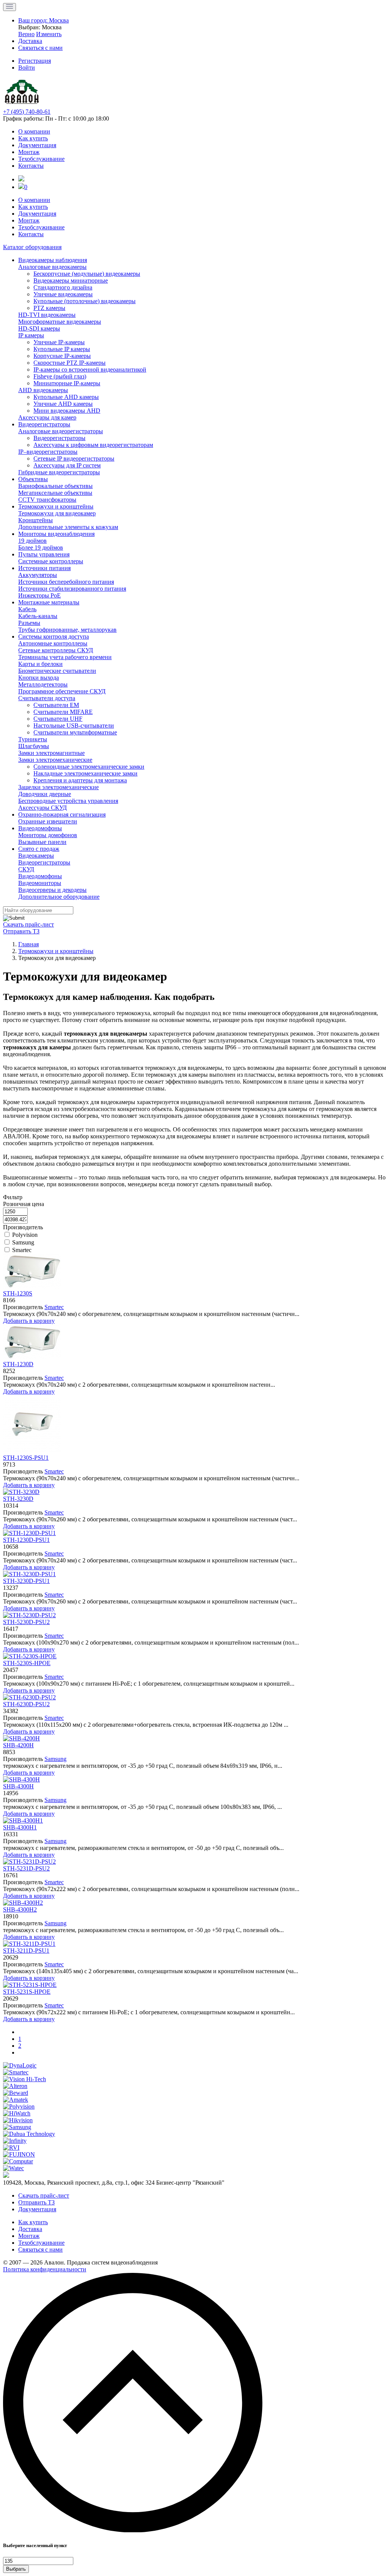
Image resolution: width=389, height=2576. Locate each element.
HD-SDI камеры (39, 328)
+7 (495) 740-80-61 (27, 112)
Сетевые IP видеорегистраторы (74, 458)
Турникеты (33, 739)
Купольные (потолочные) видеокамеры (85, 301)
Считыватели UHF (58, 719)
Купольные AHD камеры (66, 397)
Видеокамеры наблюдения (53, 260)
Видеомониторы (40, 883)
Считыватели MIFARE (63, 712)
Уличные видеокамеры (63, 294)
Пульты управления (44, 554)
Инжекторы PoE (40, 595)
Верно (26, 34)
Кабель (27, 609)
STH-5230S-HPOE (27, 1663)
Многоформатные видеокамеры (60, 322)
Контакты (31, 166)
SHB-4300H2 (20, 1909)
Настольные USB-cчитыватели (74, 725)
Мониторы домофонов (48, 835)
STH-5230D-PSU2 (26, 1622)
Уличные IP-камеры (59, 342)
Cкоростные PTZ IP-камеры (70, 363)
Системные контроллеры (51, 561)
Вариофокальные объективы (55, 486)
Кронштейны (36, 520)
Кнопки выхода (39, 678)
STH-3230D (18, 1499)
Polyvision (25, 1235)
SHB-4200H (18, 1745)
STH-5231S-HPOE (27, 1992)
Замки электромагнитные (51, 753)
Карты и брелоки (40, 664)
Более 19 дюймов (41, 547)
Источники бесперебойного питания (66, 582)
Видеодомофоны (40, 828)
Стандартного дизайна (63, 287)
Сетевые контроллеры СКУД (56, 650)
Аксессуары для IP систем (67, 465)
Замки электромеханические (55, 760)
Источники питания (44, 568)
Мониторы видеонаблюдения (56, 534)
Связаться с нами (40, 2249)
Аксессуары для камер (47, 417)
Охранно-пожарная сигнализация (62, 814)
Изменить (49, 34)
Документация (37, 145)
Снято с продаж (39, 849)
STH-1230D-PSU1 (26, 1540)
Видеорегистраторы (44, 424)
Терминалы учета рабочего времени (65, 657)
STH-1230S (18, 1293)
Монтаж (29, 152)
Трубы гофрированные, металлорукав (67, 630)
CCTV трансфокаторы (47, 500)
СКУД (26, 869)
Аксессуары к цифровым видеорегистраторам (93, 445)
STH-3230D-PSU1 (26, 1581)
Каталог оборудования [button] (32, 247)
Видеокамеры (36, 856)
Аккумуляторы (38, 575)
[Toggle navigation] (9, 7)
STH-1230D (18, 1364)
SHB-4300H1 (20, 1827)
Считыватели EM (56, 705)
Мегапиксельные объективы (55, 493)
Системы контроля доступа (54, 636)
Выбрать (16, 2569)
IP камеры (31, 335)
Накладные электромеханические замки (85, 773)
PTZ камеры (49, 308)
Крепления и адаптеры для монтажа (80, 780)
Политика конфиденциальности (45, 2269)
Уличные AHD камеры (63, 404)
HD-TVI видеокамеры (47, 315)
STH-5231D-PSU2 (26, 1868)
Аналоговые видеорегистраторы (61, 431)
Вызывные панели (42, 842)
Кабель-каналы (38, 616)
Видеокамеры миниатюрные (71, 280)
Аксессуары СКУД (43, 808)
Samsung (23, 1242)
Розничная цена (24, 1204)
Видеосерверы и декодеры (52, 890)
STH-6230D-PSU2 (26, 1704)
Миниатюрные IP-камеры (67, 383)
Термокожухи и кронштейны (56, 506)
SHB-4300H (18, 1786)
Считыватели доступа (47, 698)
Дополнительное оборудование (59, 897)
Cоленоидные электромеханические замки (89, 767)
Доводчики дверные (45, 794)
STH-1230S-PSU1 (26, 1458)
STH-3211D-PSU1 (26, 1951)
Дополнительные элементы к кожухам (68, 527)
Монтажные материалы (49, 602)
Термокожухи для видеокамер (57, 513)
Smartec (22, 1250)
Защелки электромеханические (59, 787)
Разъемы (29, 623)
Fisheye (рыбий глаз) (60, 376)
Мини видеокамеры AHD (67, 411)
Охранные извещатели (48, 821)
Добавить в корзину (29, 1321)
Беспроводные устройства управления (68, 801)
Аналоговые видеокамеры (52, 267)
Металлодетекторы (43, 684)
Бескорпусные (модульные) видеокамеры (87, 274)
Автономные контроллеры (53, 643)
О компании (34, 131)
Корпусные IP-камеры (62, 356)
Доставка (30, 2229)
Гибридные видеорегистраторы (59, 472)
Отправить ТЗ (21, 931)
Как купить (33, 138)
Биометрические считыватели (57, 671)
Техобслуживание (41, 159)
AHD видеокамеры (43, 390)
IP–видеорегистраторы (48, 452)
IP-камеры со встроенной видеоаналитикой (90, 369)
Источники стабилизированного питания (72, 589)
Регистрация (35, 61)
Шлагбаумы (34, 746)
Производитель (23, 1227)
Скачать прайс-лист (28, 924)
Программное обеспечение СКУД (62, 691)
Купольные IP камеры (62, 349)
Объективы (33, 479)
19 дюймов (32, 541)
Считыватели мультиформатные (75, 732)
